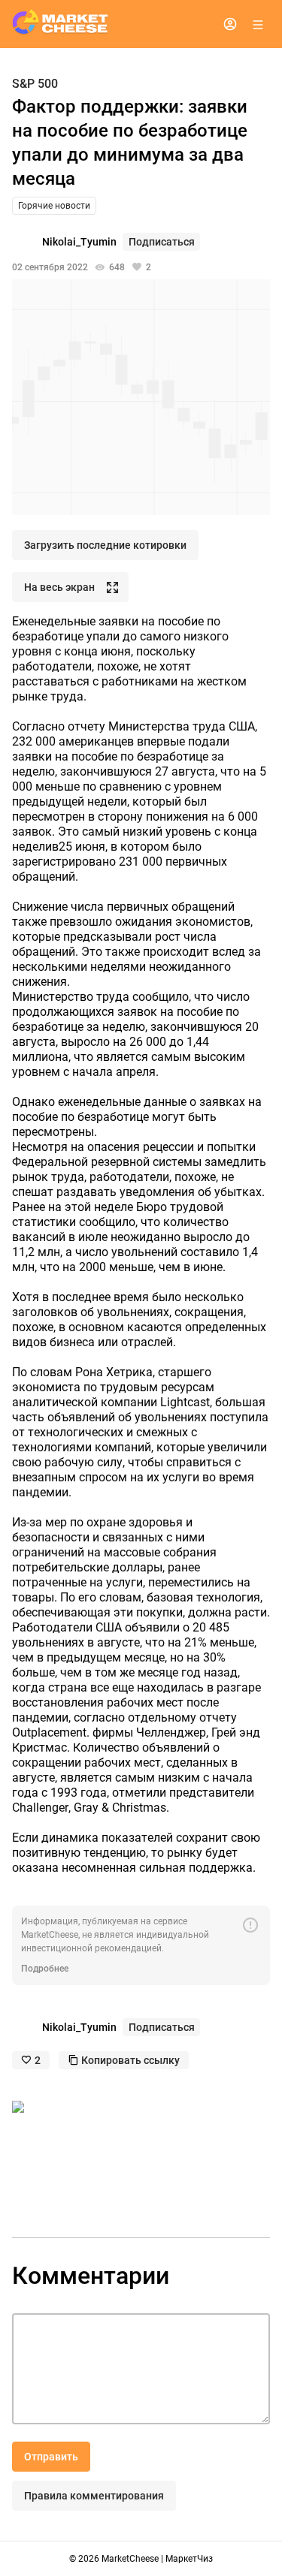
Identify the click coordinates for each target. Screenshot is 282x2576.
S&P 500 (35, 84)
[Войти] (230, 24)
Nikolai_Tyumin (79, 242)
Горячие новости (54, 206)
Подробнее (45, 1969)
